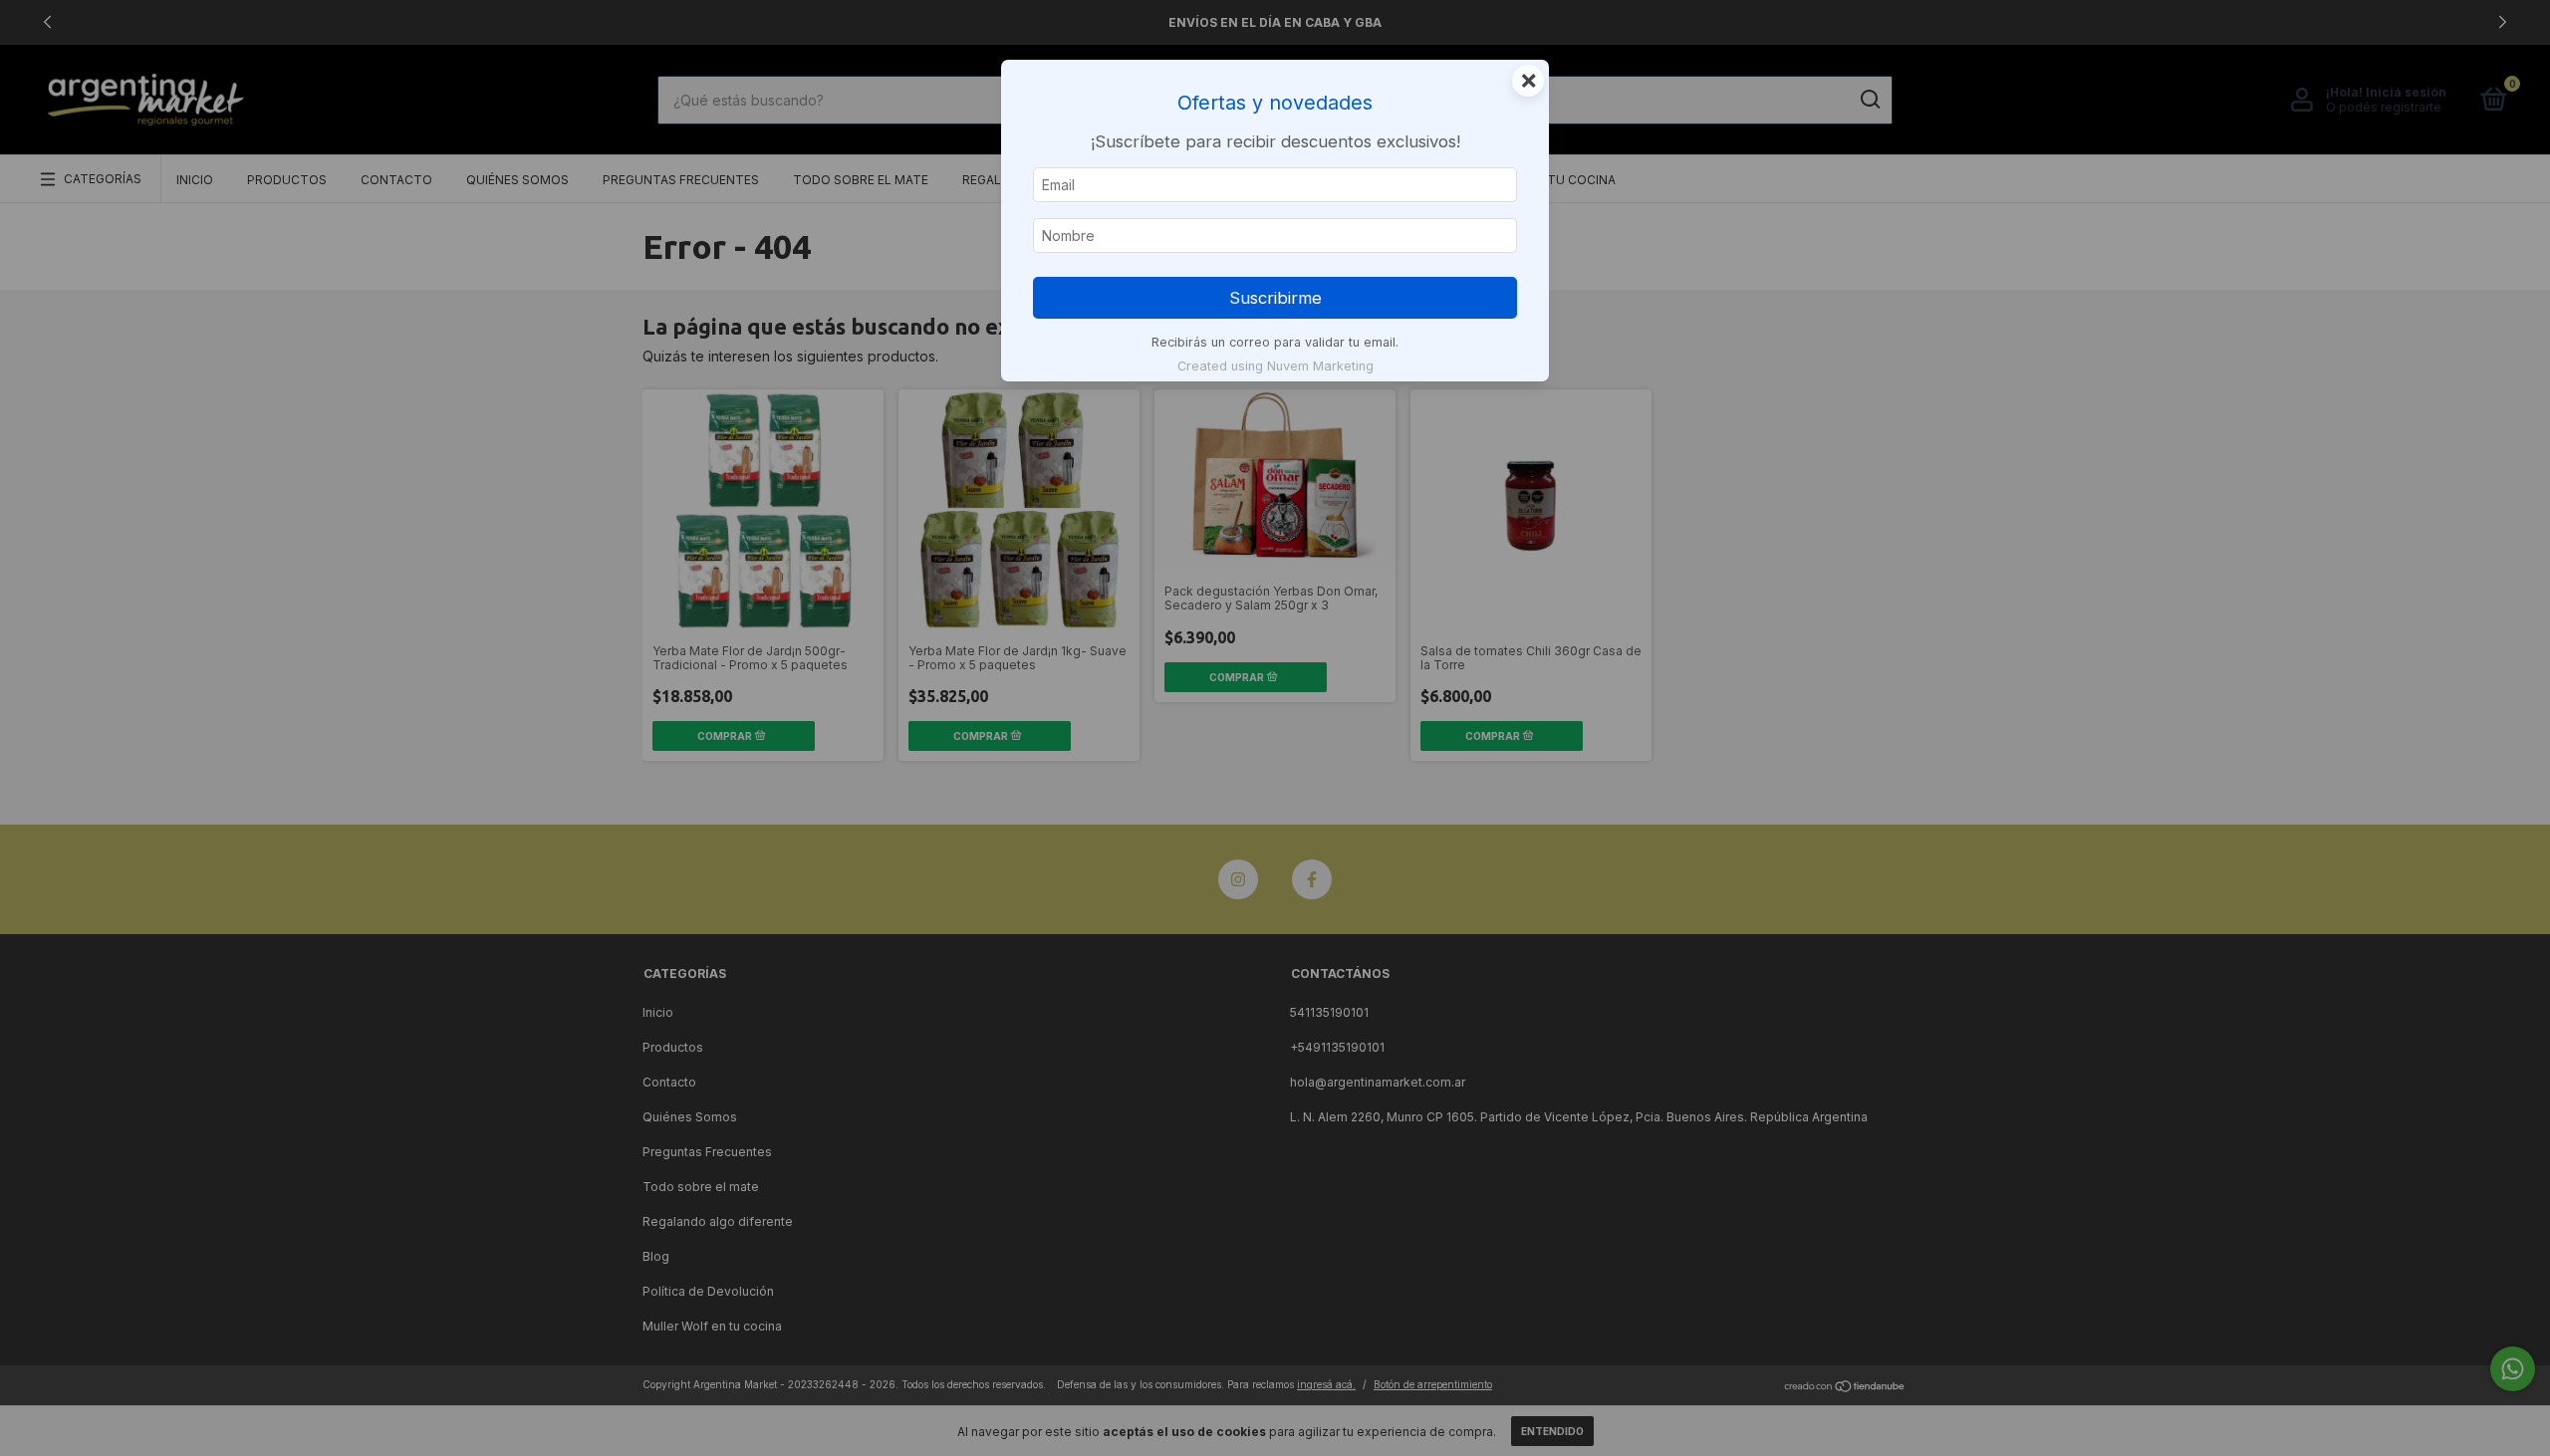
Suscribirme (1275, 298)
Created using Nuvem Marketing (1275, 366)
